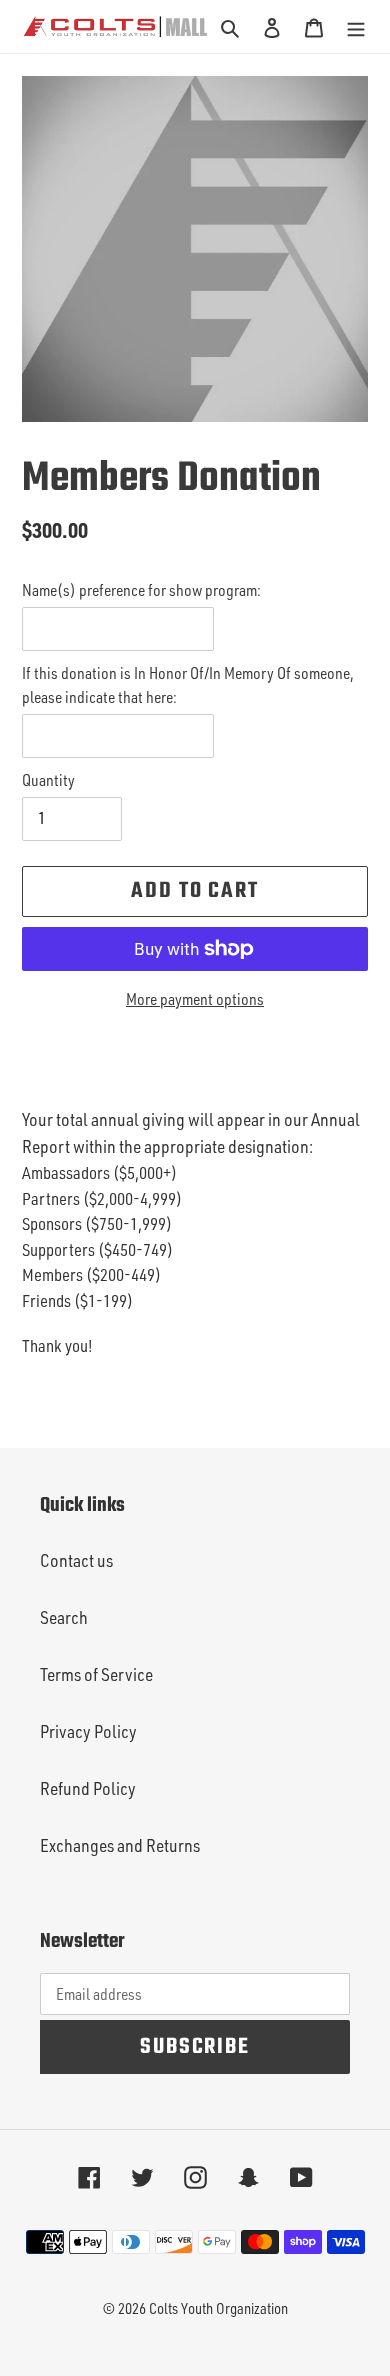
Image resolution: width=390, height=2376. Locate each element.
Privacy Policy (88, 1731)
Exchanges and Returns (120, 1845)
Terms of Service (96, 1674)
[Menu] (356, 26)
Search (64, 1617)
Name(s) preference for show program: (141, 590)
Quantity (48, 780)
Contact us (76, 1560)
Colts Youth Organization (218, 2308)
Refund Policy (88, 1788)
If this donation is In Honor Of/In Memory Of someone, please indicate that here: (188, 685)
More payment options (195, 999)
